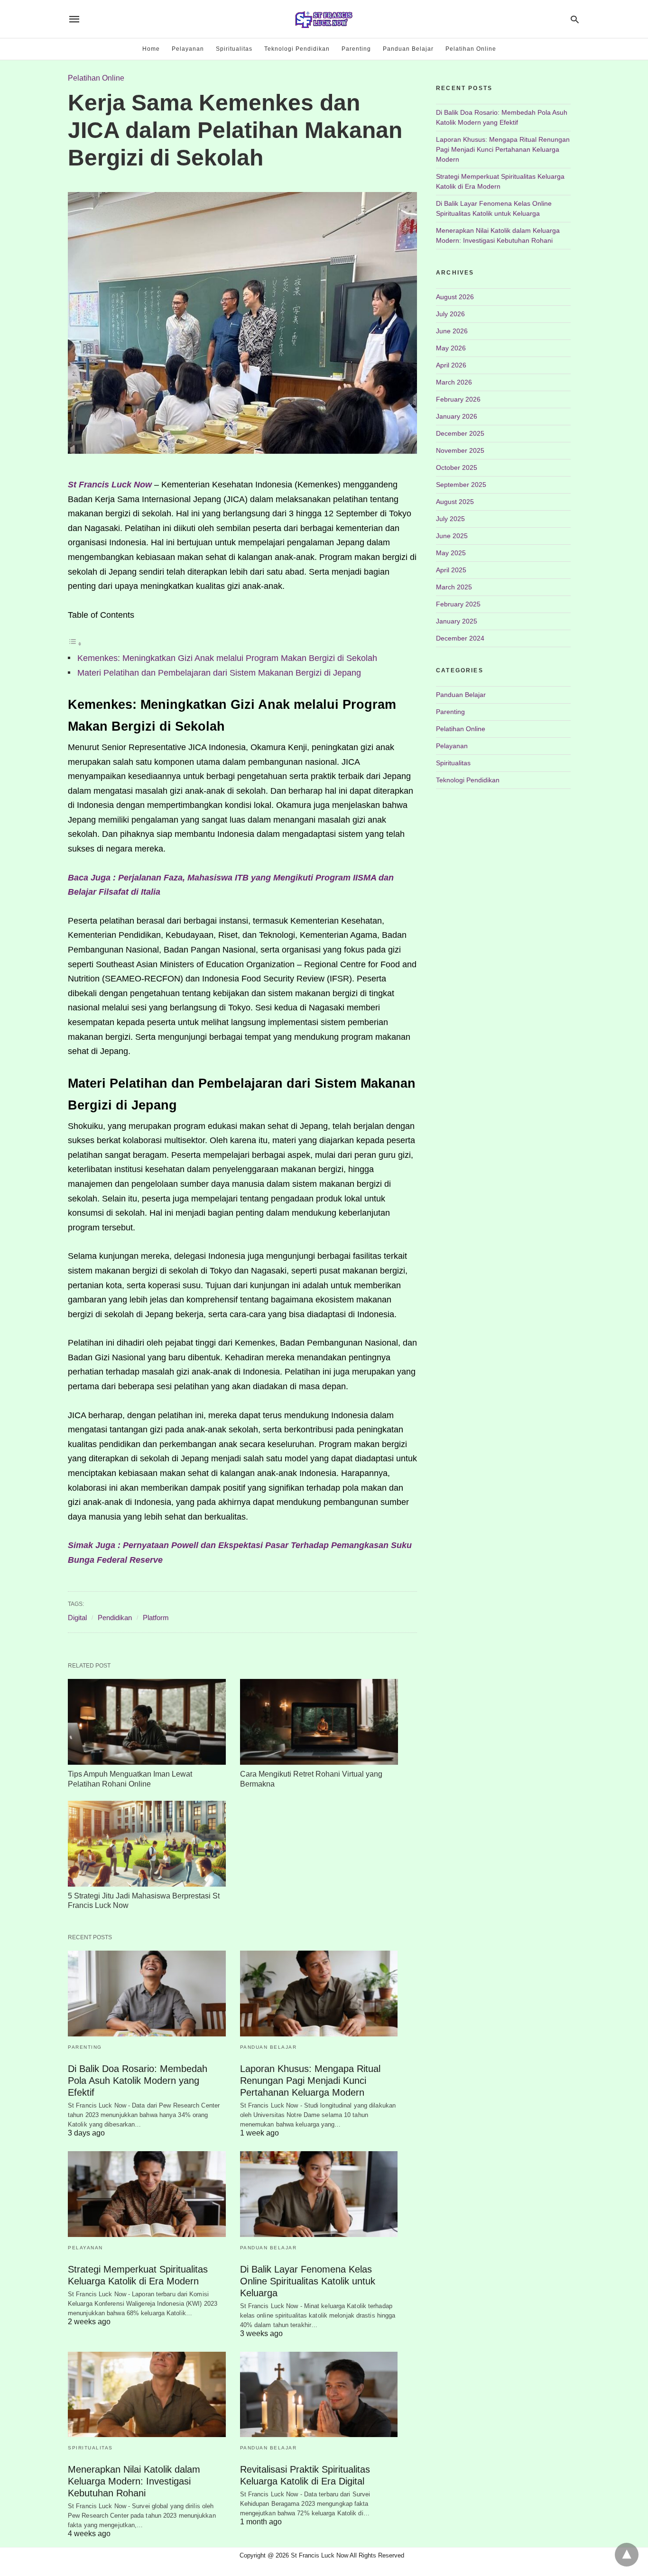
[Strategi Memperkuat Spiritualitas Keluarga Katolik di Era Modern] (147, 2194)
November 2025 (460, 450)
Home (151, 49)
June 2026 (452, 331)
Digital (77, 1618)
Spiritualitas (234, 49)
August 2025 (455, 502)
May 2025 (451, 553)
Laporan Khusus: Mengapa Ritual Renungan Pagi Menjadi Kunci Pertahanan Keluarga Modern (310, 2081)
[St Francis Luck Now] (324, 19)
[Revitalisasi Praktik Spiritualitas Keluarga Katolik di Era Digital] (319, 2395)
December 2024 (460, 638)
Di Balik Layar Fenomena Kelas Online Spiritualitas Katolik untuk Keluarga (308, 2281)
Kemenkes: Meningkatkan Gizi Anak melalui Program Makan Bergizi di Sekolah (227, 658)
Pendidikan (115, 1618)
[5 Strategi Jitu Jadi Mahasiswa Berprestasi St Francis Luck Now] (147, 1844)
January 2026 (457, 416)
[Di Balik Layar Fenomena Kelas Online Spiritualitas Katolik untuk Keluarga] (319, 2194)
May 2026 (451, 348)
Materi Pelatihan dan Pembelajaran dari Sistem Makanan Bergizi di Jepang (219, 673)
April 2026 (451, 365)
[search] (575, 19)
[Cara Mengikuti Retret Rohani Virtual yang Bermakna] (319, 1722)
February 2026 (458, 399)
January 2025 (457, 621)
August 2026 (455, 297)
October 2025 (457, 468)
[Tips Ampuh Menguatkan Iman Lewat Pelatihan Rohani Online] (147, 1722)
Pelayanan (188, 49)
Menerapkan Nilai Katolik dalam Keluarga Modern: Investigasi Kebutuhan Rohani (134, 2481)
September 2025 (461, 485)
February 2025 (458, 604)
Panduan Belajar (408, 49)
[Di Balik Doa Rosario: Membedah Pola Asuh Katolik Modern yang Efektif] (147, 1994)
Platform (156, 1618)
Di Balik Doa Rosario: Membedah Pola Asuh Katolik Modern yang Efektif (138, 2081)
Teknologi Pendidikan (297, 49)
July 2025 (450, 519)
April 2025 (451, 570)
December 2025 (460, 433)
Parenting (356, 49)
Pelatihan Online (471, 49)
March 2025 (454, 587)
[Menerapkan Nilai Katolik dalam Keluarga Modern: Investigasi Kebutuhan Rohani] (147, 2395)
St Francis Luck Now (110, 485)
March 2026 (454, 382)
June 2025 (452, 536)
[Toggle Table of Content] (75, 643)
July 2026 (450, 314)
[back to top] (627, 2555)
